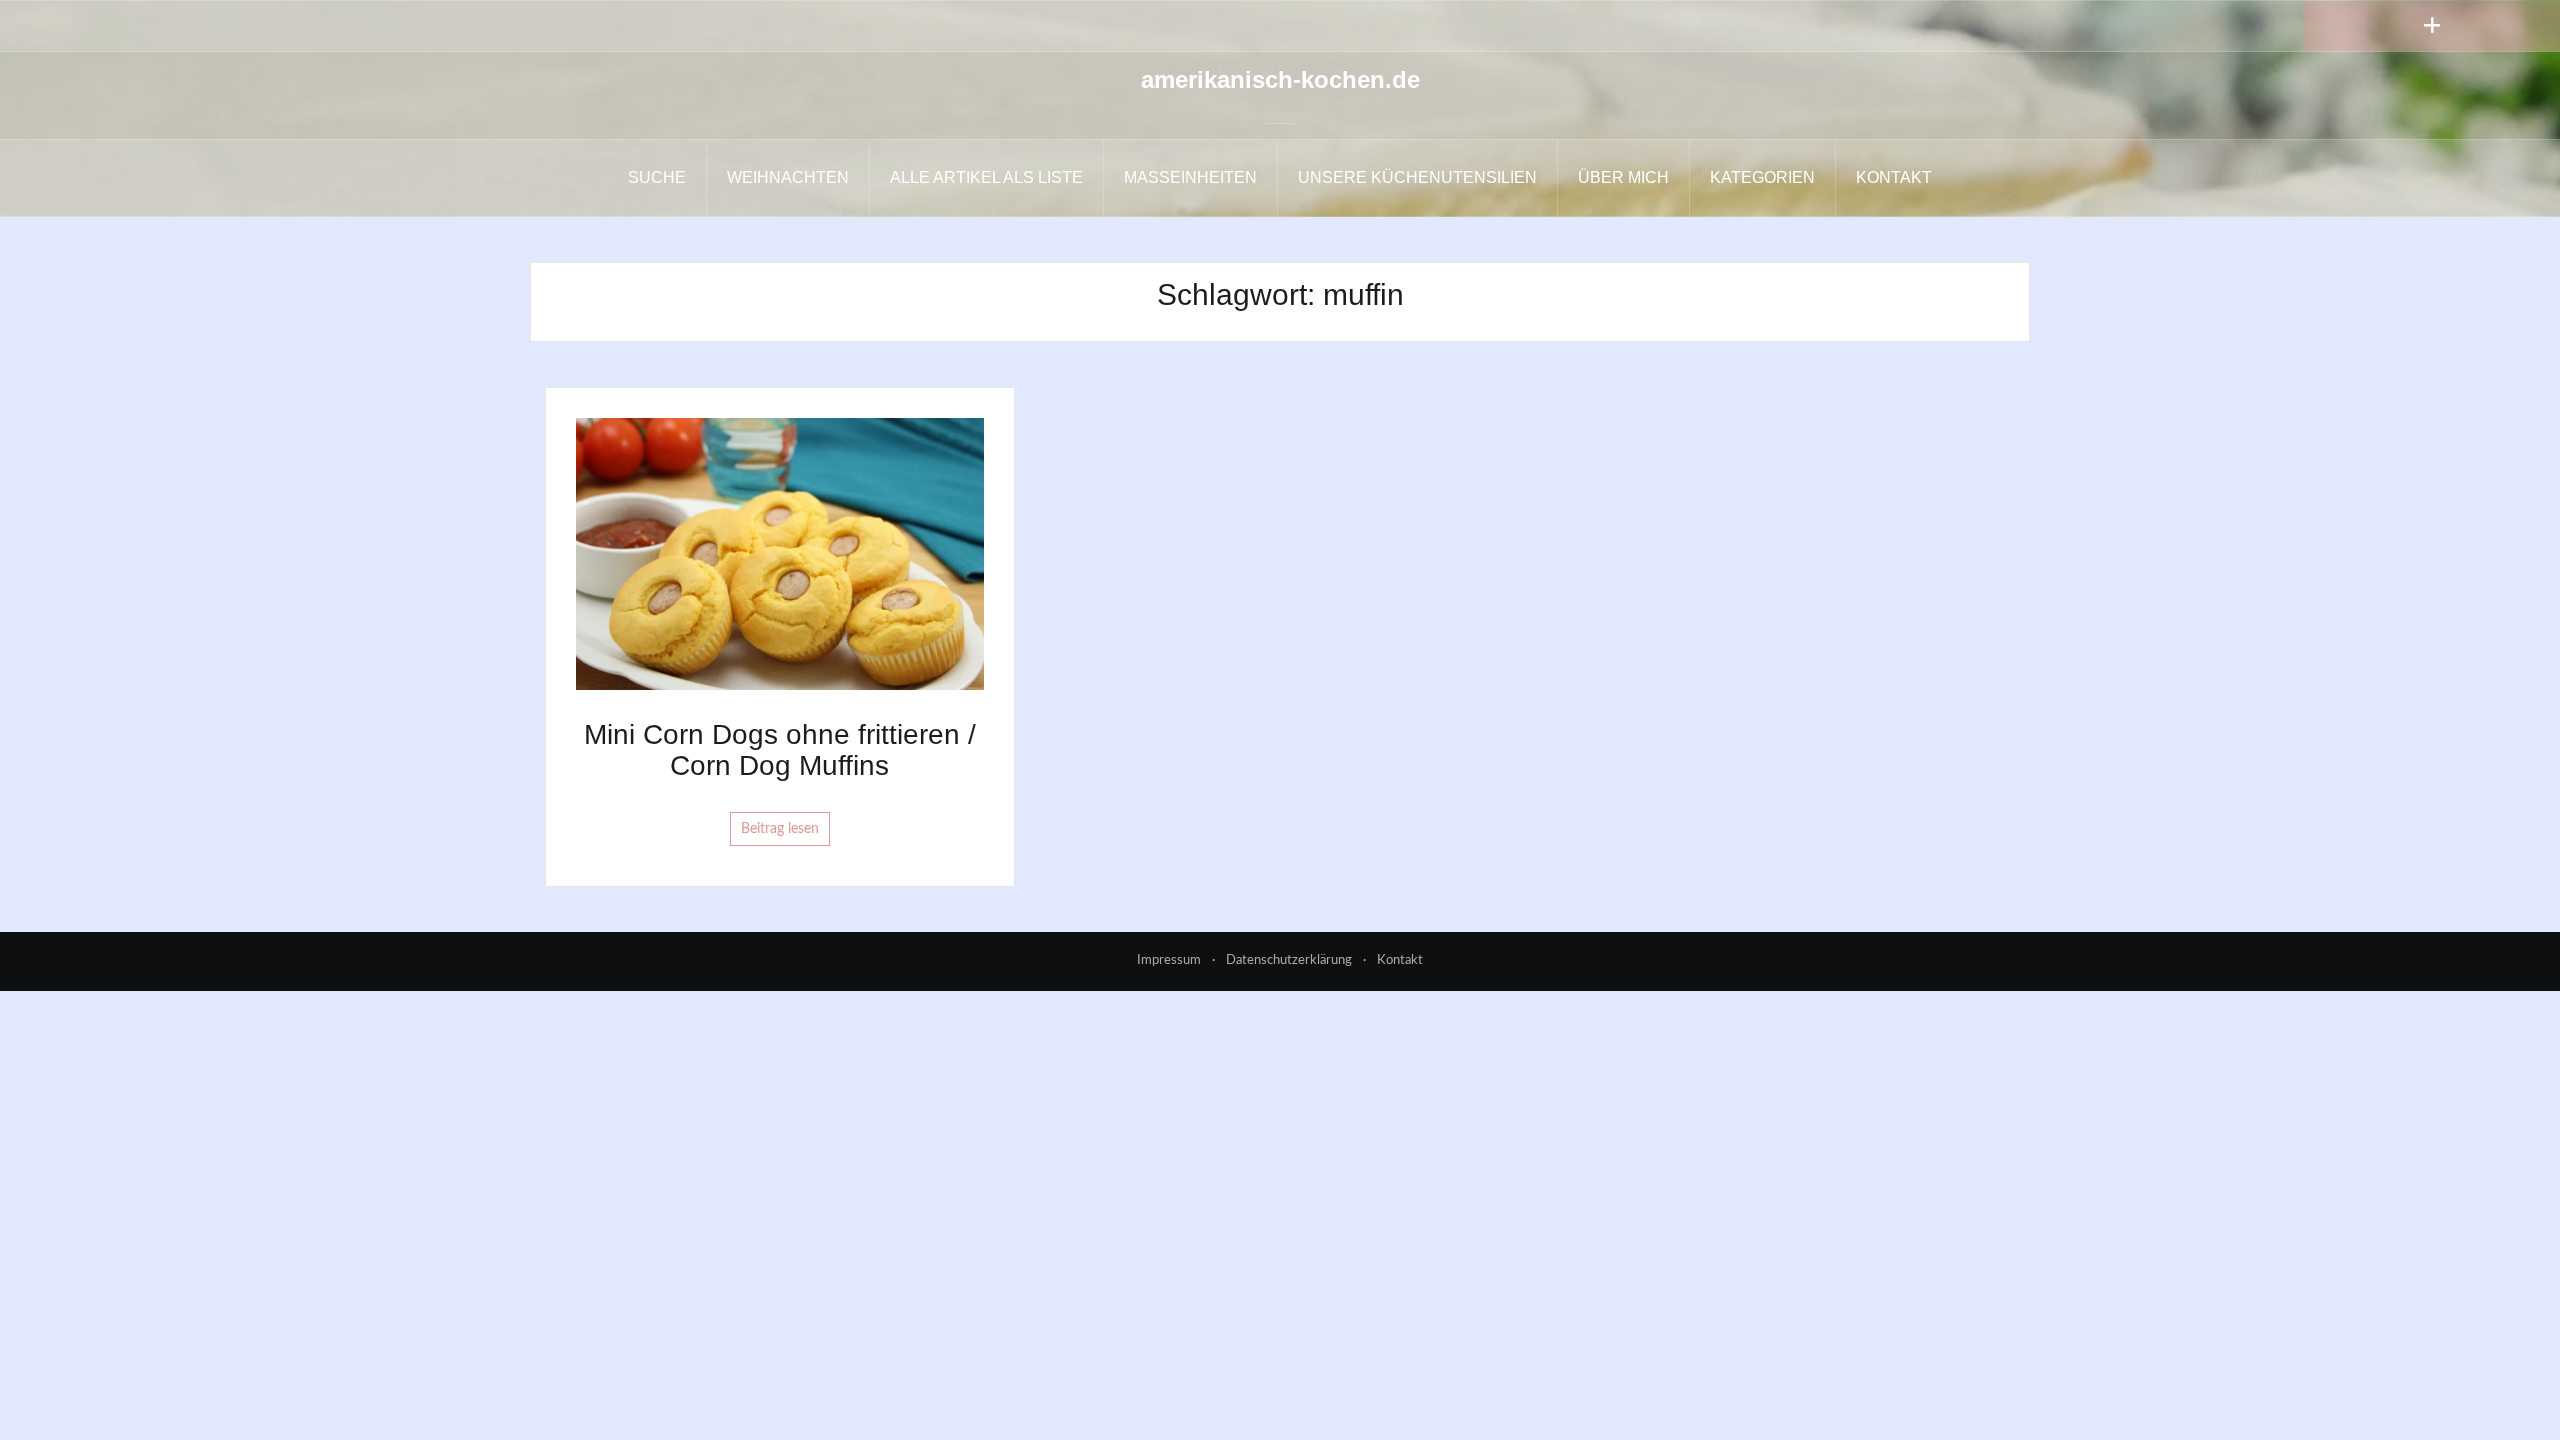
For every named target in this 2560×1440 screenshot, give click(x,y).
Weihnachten (788, 177)
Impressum (1169, 960)
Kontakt (1894, 177)
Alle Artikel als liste (986, 177)
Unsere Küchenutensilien (1417, 177)
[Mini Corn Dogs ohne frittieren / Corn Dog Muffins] (780, 554)
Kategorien (1762, 177)
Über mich (1623, 177)
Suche (657, 177)
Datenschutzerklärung (1289, 960)
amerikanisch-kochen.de (1280, 79)
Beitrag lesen (780, 829)
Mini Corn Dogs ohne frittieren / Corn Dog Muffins (780, 750)
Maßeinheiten (1190, 177)
